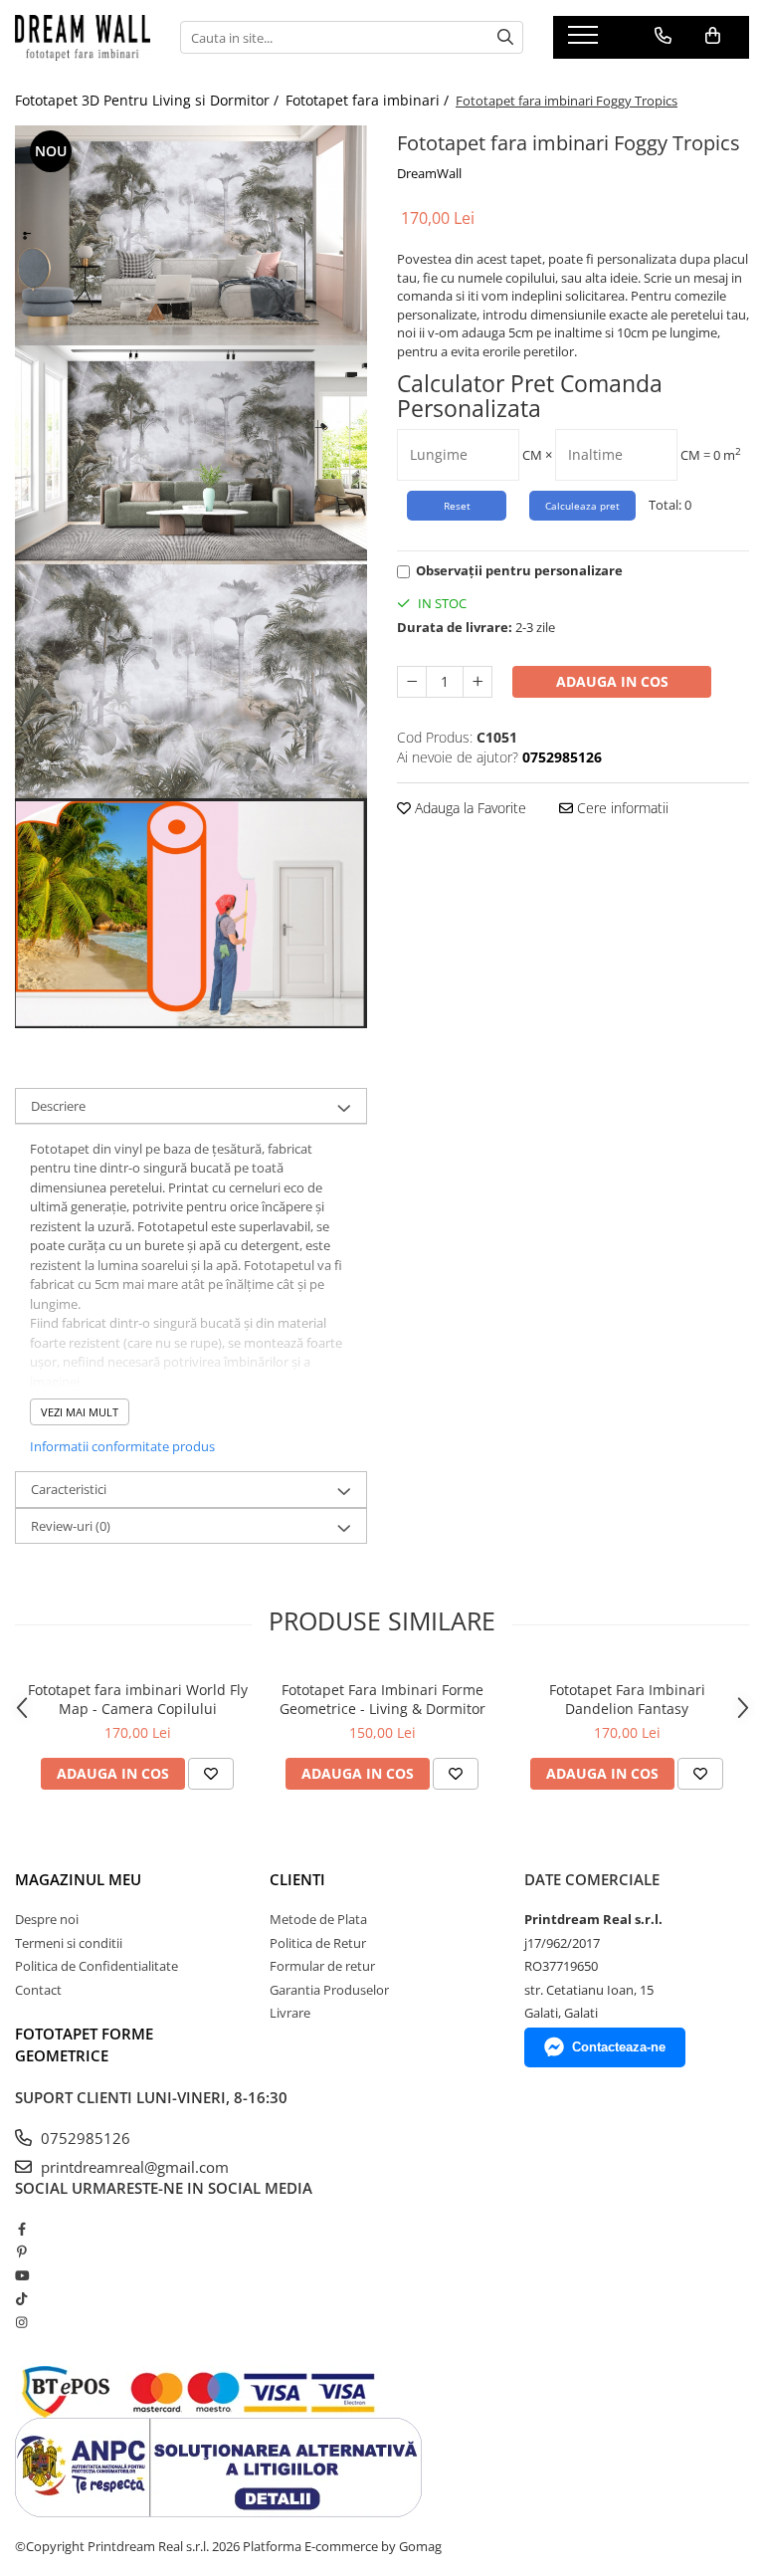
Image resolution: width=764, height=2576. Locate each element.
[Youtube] (21, 2275)
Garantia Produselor (329, 1990)
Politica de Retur (318, 1943)
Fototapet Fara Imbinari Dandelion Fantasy (627, 1699)
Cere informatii (621, 808)
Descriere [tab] (58, 1106)
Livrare (290, 2013)
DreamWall (429, 173)
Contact (38, 1990)
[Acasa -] (83, 38)
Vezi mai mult (80, 1412)
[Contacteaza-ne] (663, 36)
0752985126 (84, 2138)
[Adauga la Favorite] (211, 1774)
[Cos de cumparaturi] (713, 36)
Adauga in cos (612, 681)
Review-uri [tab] (71, 1526)
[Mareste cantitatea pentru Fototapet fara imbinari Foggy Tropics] (477, 682)
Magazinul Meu (78, 1879)
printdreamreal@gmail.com (133, 2167)
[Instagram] (21, 2322)
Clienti (297, 1879)
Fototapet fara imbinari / (369, 100)
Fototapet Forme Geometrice (84, 2044)
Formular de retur (322, 1966)
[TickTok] (21, 2298)
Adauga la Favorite (469, 808)
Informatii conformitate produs (122, 1446)
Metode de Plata (318, 1919)
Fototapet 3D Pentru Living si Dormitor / (149, 100)
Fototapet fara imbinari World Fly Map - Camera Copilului (138, 1699)
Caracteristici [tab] (69, 1489)
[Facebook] (21, 2229)
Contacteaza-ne (619, 2047)
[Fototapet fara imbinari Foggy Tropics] (191, 235)
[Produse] (585, 41)
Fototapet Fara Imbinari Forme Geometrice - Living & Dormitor (382, 1699)
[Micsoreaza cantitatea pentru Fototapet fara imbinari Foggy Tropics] (412, 682)
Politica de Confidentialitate (96, 1966)
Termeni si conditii (69, 1943)
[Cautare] (505, 37)
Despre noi (47, 1919)
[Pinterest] (21, 2252)
